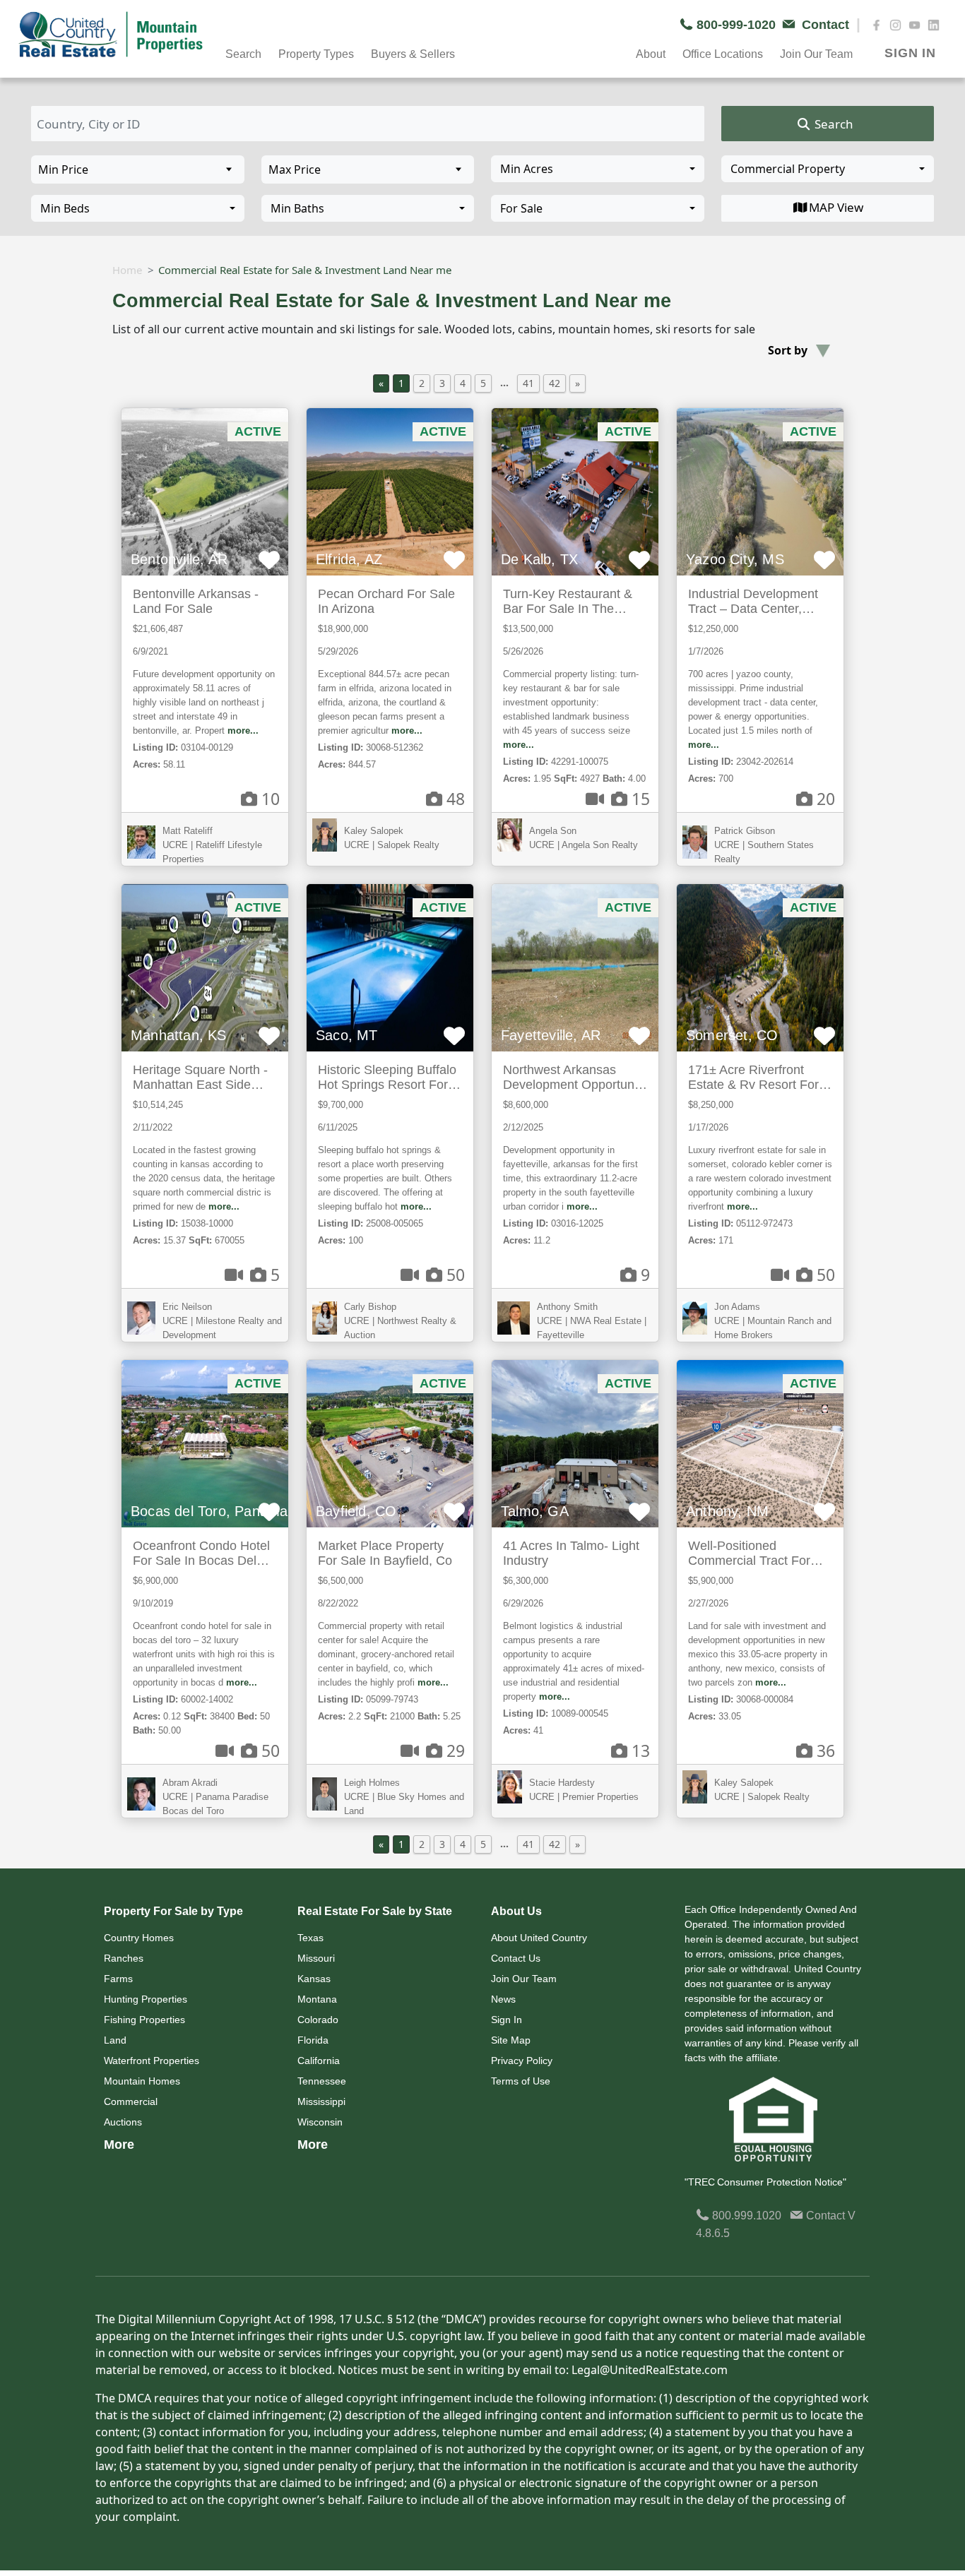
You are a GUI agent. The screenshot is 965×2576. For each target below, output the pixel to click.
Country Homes (139, 1938)
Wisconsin (320, 2122)
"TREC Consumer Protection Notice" (765, 2182)
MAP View (836, 207)
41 (528, 383)
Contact (825, 2216)
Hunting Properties (146, 1999)
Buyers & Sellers (413, 54)
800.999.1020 (745, 2216)
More (119, 2145)
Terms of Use (521, 2081)
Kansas (314, 1979)
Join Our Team (524, 1979)
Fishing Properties (144, 2020)
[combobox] (598, 169)
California (319, 2061)
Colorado (318, 2020)
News (503, 1999)
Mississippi (321, 2101)
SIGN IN (910, 53)
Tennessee (322, 2081)
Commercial (131, 2101)
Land (115, 2040)
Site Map (511, 2040)
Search (833, 124)
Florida (313, 2040)
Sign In (507, 2020)
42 (555, 383)
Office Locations (723, 54)
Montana (317, 1999)
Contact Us (516, 1958)
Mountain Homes (142, 2081)
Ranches (124, 1958)
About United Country (539, 1938)
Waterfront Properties (152, 2061)
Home (127, 270)
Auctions (123, 2122)
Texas (310, 1938)
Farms (118, 1979)
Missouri (316, 1958)
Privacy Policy (522, 2061)
